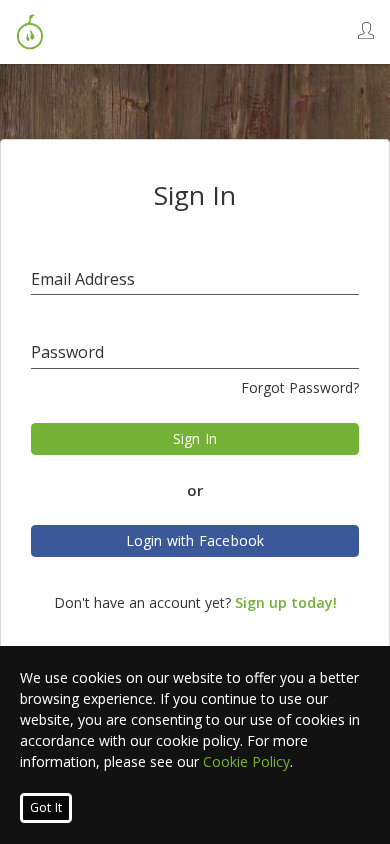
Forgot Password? (300, 387)
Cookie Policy (246, 761)
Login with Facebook (195, 540)
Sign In (195, 438)
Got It (46, 807)
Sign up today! (286, 602)
